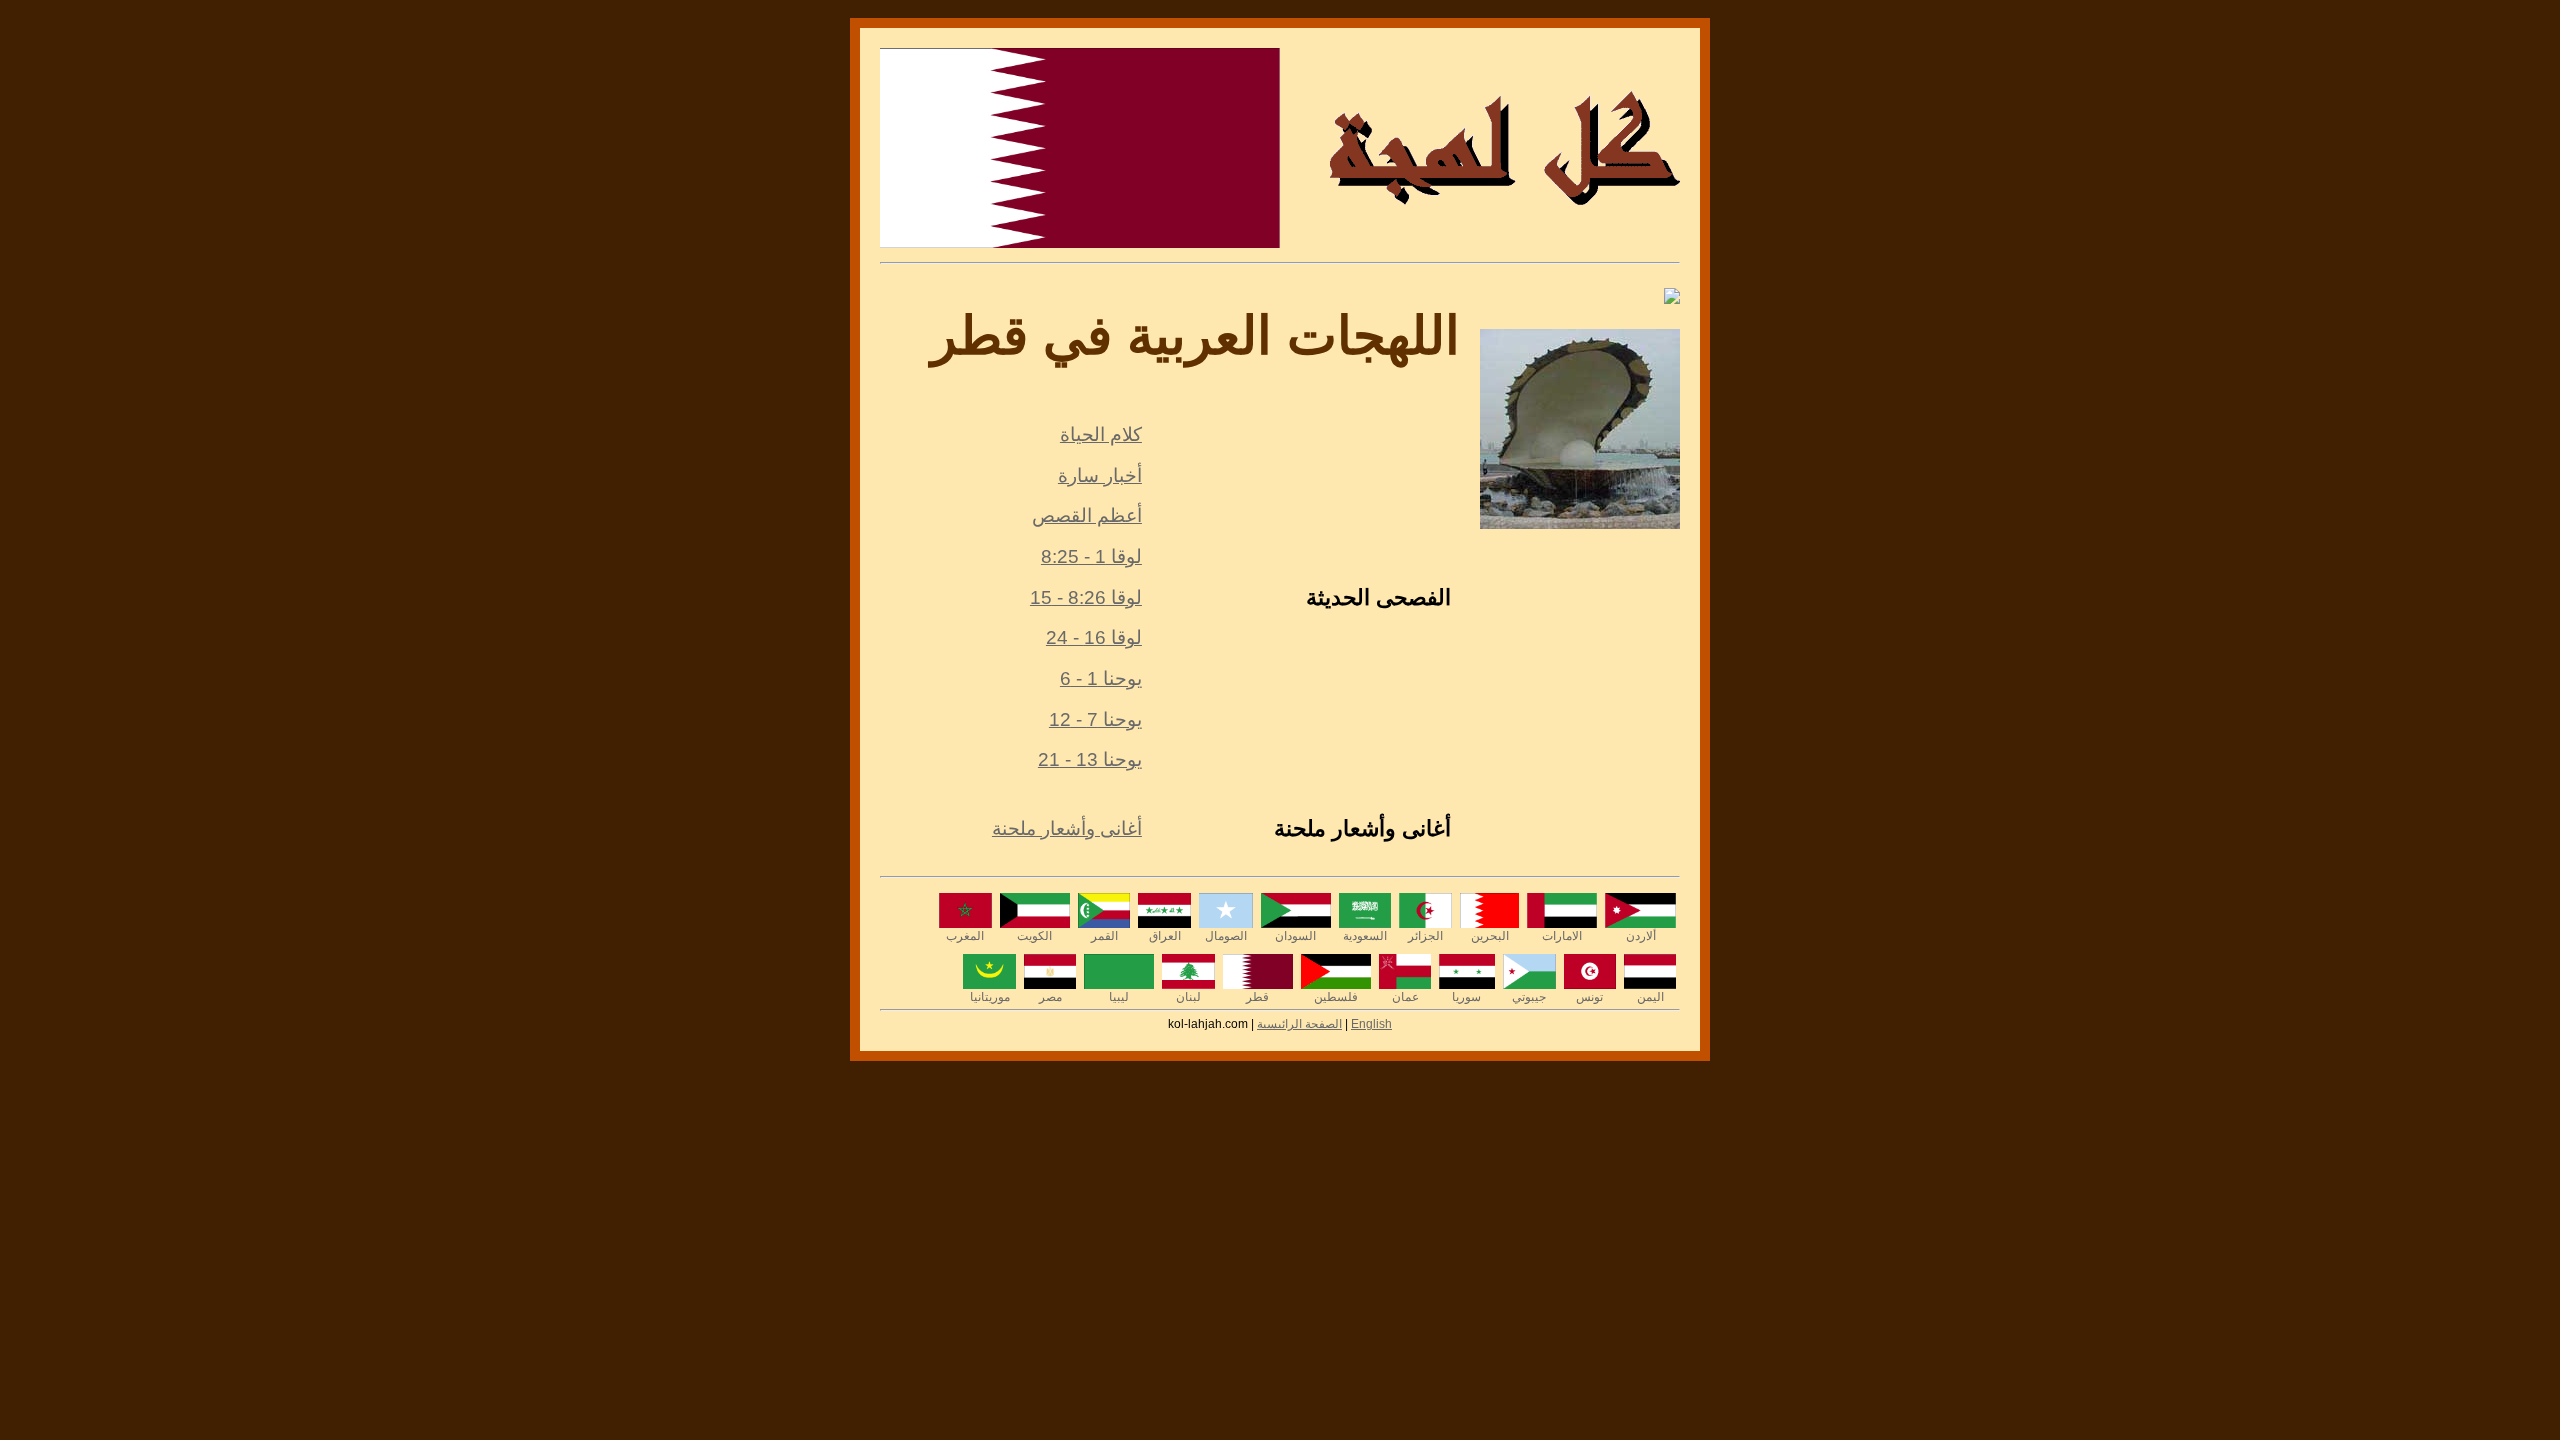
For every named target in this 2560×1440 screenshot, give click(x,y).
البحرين (1490, 936)
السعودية (1365, 936)
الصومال (1226, 936)
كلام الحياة (1101, 434)
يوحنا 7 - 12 (1095, 719)
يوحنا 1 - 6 (1101, 678)
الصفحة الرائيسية (1299, 1024)
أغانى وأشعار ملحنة (1067, 828)
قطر (1257, 997)
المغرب (965, 936)
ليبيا (1119, 997)
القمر (1104, 936)
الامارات (1562, 936)
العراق (1165, 936)
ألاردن (1641, 936)
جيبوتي (1529, 997)
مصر (1050, 997)
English (1371, 1024)
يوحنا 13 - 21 (1090, 759)
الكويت (1034, 936)
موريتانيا (990, 997)
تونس (1589, 997)
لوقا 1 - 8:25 (1091, 556)
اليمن (1650, 997)
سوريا (1466, 997)
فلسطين (1336, 997)
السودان (1295, 936)
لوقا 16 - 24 (1094, 637)
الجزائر (1425, 936)
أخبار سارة (1100, 475)
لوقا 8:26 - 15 (1086, 597)
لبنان (1188, 997)
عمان (1405, 997)
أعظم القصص (1087, 515)
